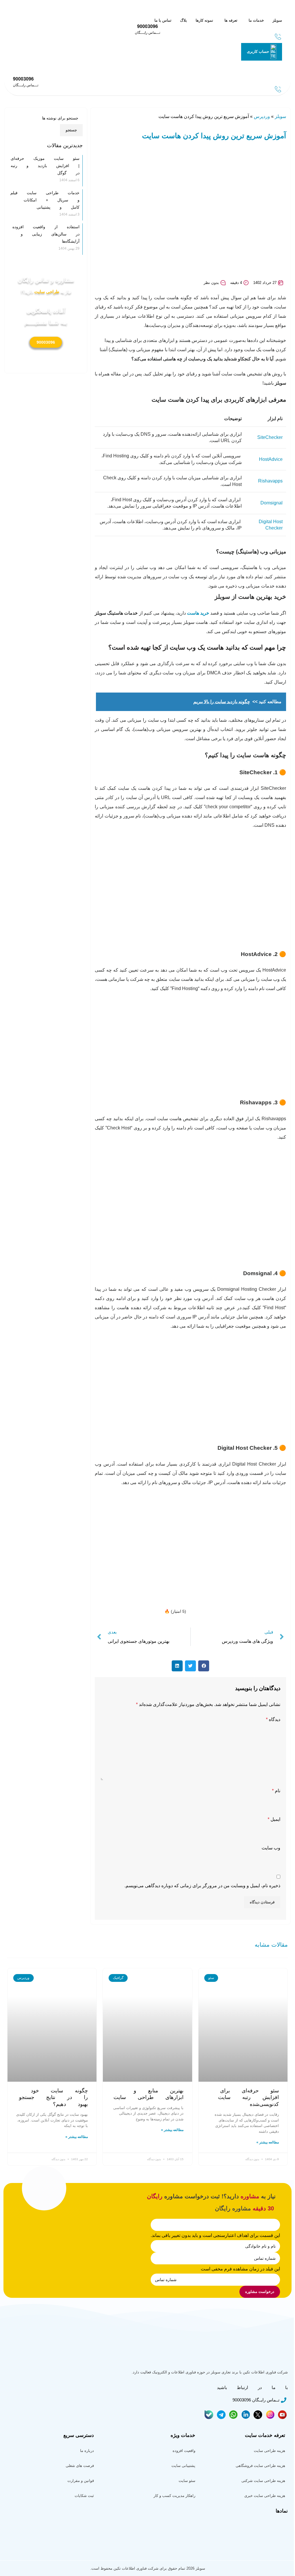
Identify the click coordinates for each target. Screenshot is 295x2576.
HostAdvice (271, 459)
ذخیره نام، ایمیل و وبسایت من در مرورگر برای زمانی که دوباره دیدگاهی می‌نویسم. (202, 1886)
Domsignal (272, 503)
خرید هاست (198, 613)
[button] (204, 1666)
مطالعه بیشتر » (268, 2142)
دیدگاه (273, 1719)
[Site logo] (268, 10)
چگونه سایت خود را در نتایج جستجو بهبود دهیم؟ (53, 2097)
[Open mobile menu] (278, 65)
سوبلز (280, 116)
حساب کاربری (258, 52)
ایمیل (274, 1819)
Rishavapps (270, 481)
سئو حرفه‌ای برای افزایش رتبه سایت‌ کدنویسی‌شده (248, 2097)
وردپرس (262, 116)
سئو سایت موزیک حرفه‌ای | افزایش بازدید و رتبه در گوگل (45, 166)
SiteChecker (270, 437)
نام (276, 1791)
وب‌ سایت (271, 1848)
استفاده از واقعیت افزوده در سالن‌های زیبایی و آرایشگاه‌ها (46, 234)
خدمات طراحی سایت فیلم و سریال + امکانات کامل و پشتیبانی (45, 200)
